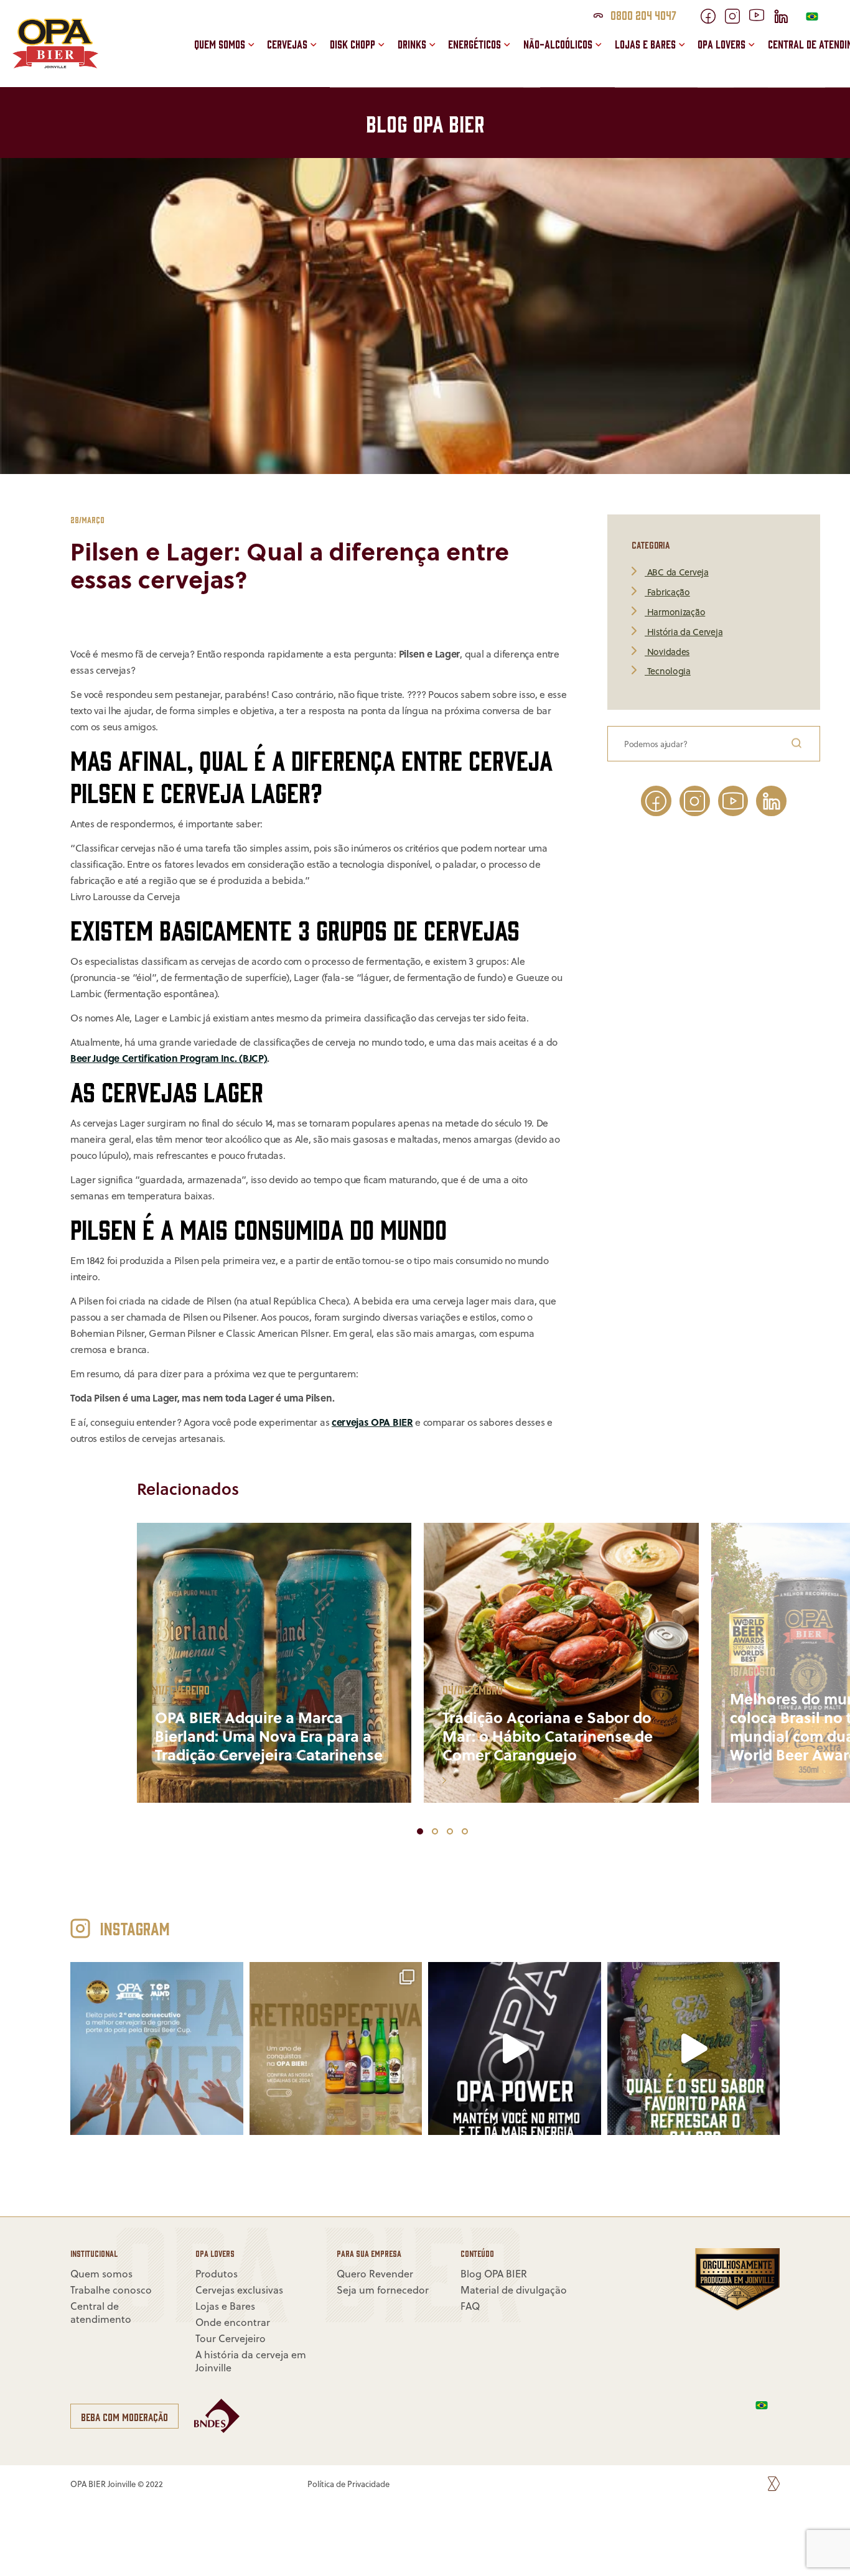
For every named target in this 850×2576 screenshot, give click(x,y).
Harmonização (675, 612)
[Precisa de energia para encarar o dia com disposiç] (515, 2049)
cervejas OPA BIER (372, 1422)
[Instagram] (737, 20)
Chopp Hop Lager (390, 55)
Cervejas (287, 44)
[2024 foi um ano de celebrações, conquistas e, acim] (157, 2049)
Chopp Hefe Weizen (395, 29)
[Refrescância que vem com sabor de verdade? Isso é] (694, 2049)
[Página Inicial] (55, 65)
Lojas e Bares (645, 44)
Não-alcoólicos (558, 44)
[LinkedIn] (786, 20)
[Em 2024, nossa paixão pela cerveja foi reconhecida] (336, 2049)
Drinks (412, 44)
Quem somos (220, 44)
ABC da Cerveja (677, 573)
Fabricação (667, 593)
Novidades (667, 652)
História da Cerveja (684, 632)
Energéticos (474, 44)
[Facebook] (713, 20)
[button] (447, 67)
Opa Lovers (722, 44)
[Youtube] (761, 17)
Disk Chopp (353, 44)
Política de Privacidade (348, 2484)
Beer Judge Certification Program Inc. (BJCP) (169, 1058)
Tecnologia (668, 672)
